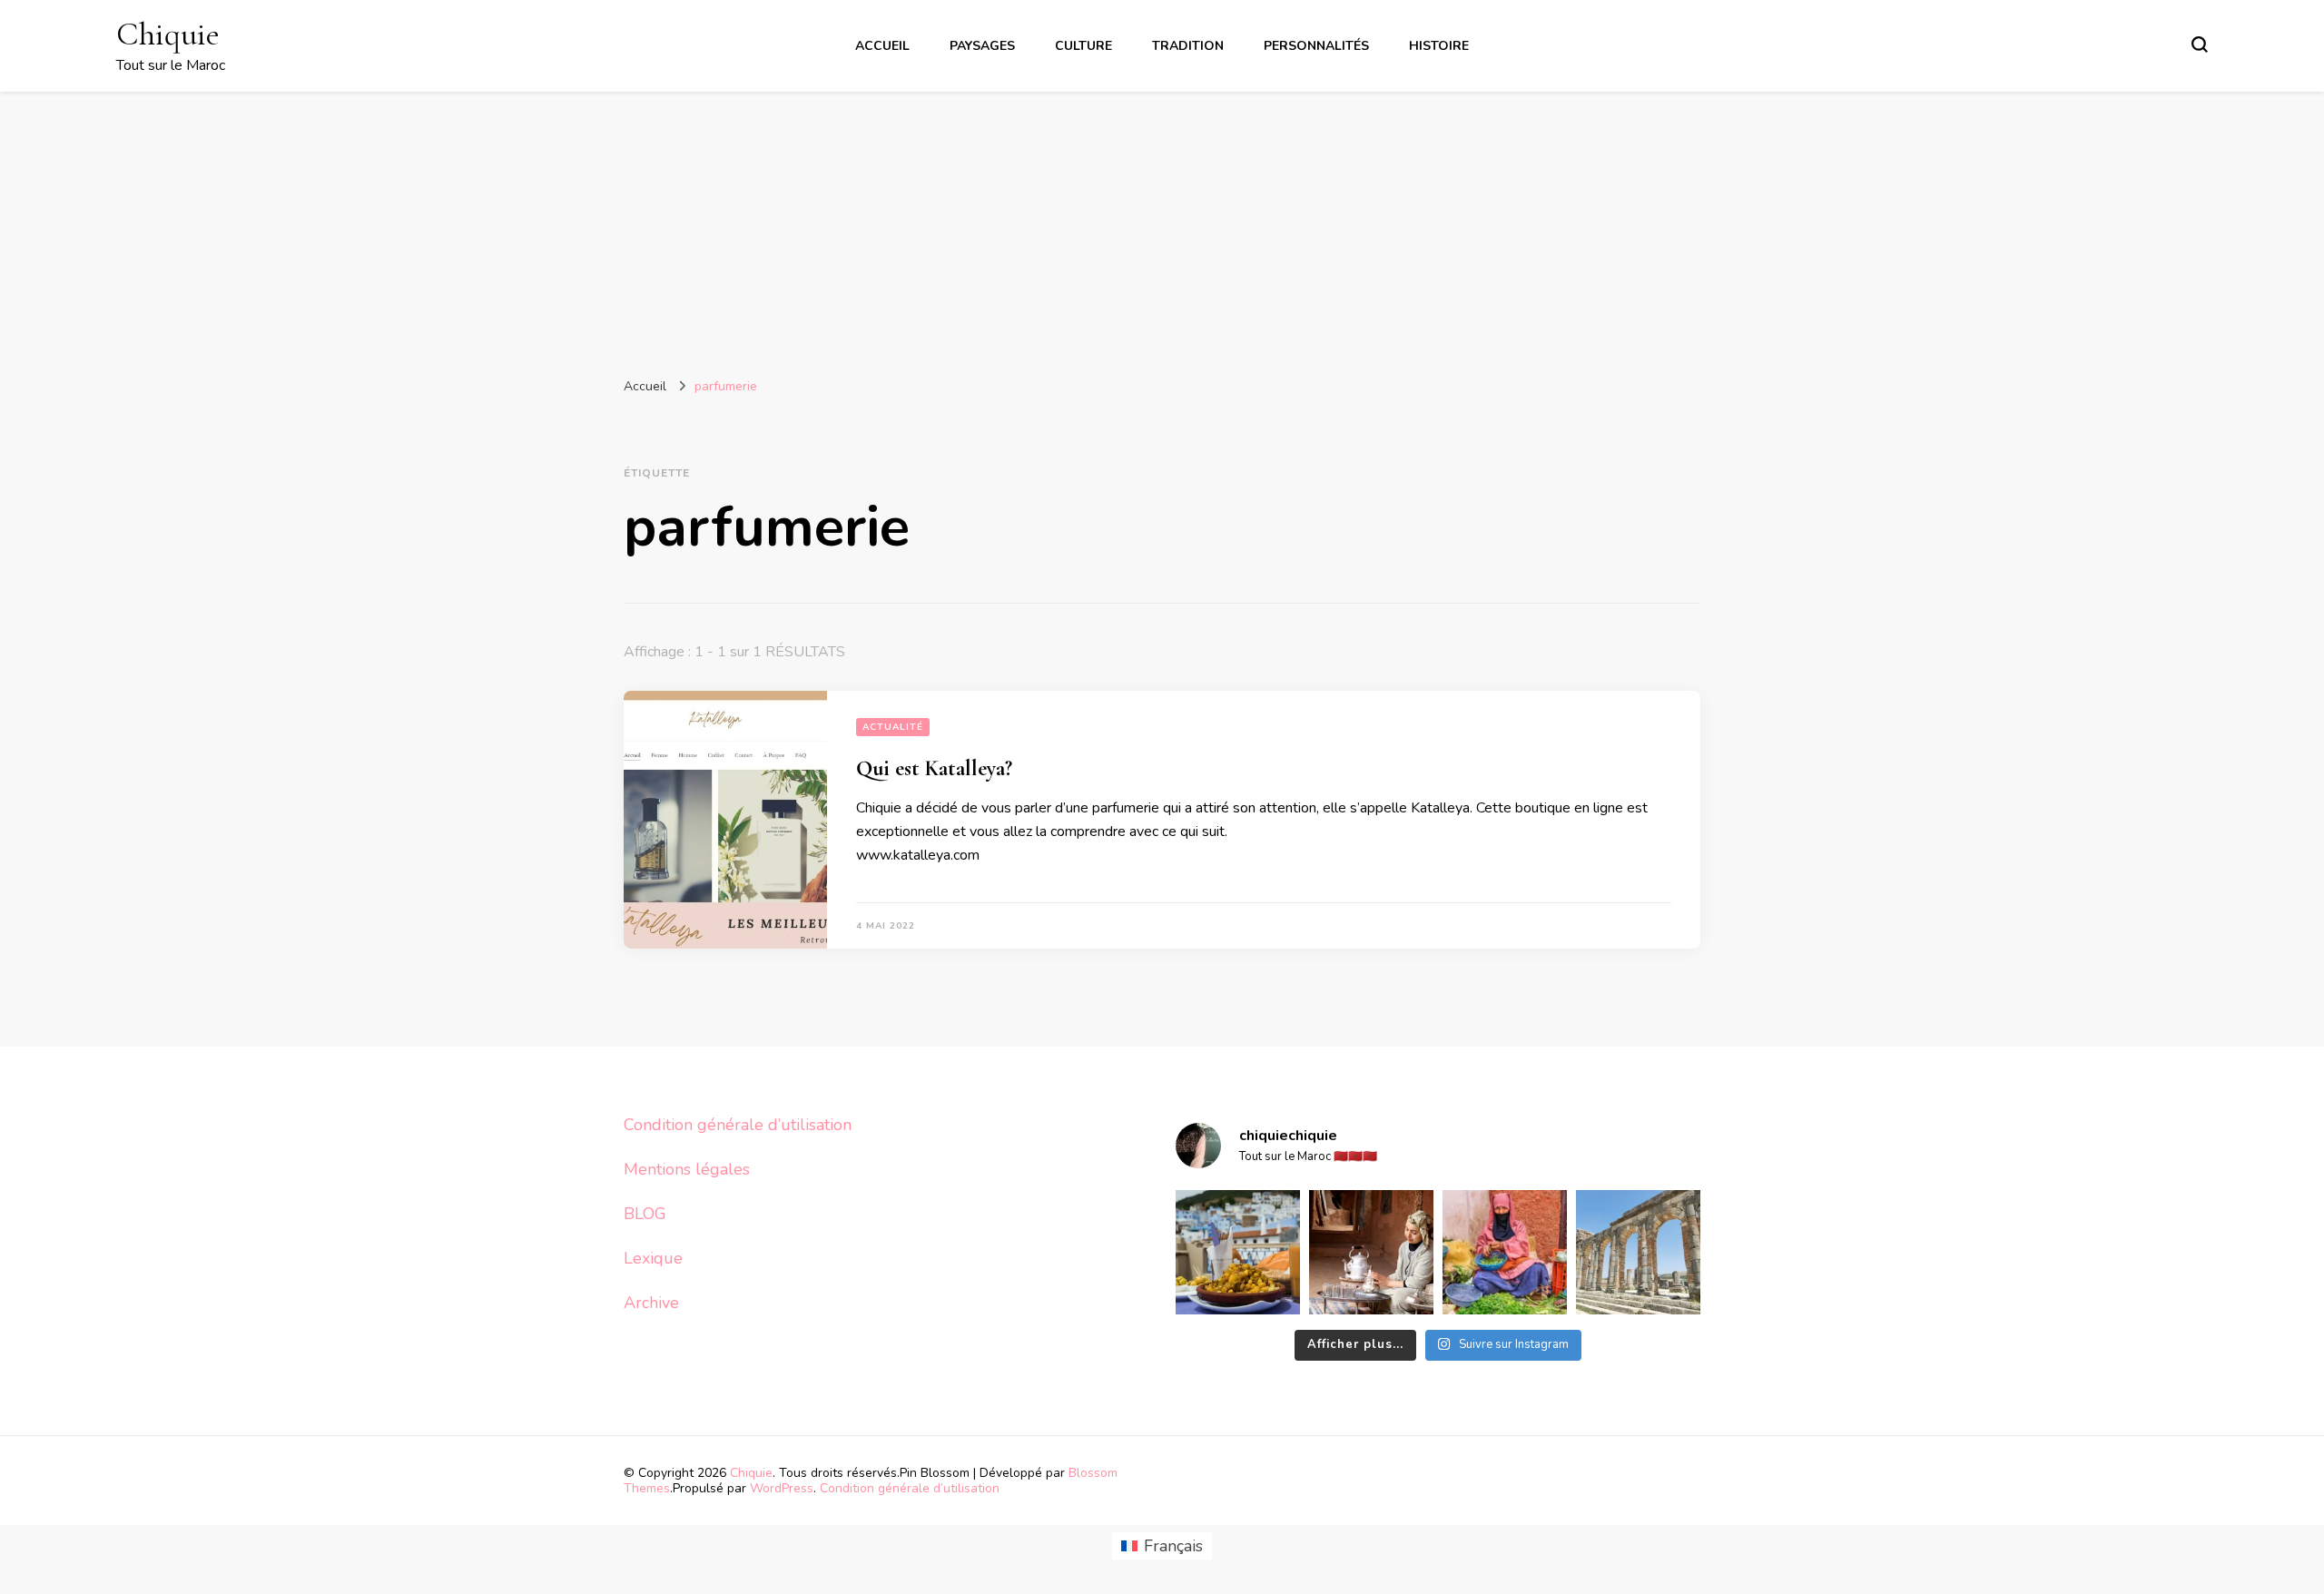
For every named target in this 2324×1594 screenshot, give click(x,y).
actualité (893, 727)
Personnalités (1316, 46)
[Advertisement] (1162, 228)
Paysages (982, 46)
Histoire (1439, 46)
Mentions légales (687, 1169)
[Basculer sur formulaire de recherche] (2200, 44)
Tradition (1188, 46)
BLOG (645, 1214)
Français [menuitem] (1173, 1546)
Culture (1083, 46)
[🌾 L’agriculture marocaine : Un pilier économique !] (1505, 1252)
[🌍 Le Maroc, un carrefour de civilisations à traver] (1638, 1252)
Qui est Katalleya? (934, 768)
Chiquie (168, 34)
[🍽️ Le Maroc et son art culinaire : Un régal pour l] (1238, 1252)
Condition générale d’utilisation (738, 1125)
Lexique (653, 1258)
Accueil (882, 46)
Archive (651, 1303)
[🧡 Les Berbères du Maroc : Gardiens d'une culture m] (1371, 1252)
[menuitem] (1162, 1546)
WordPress (782, 1488)
